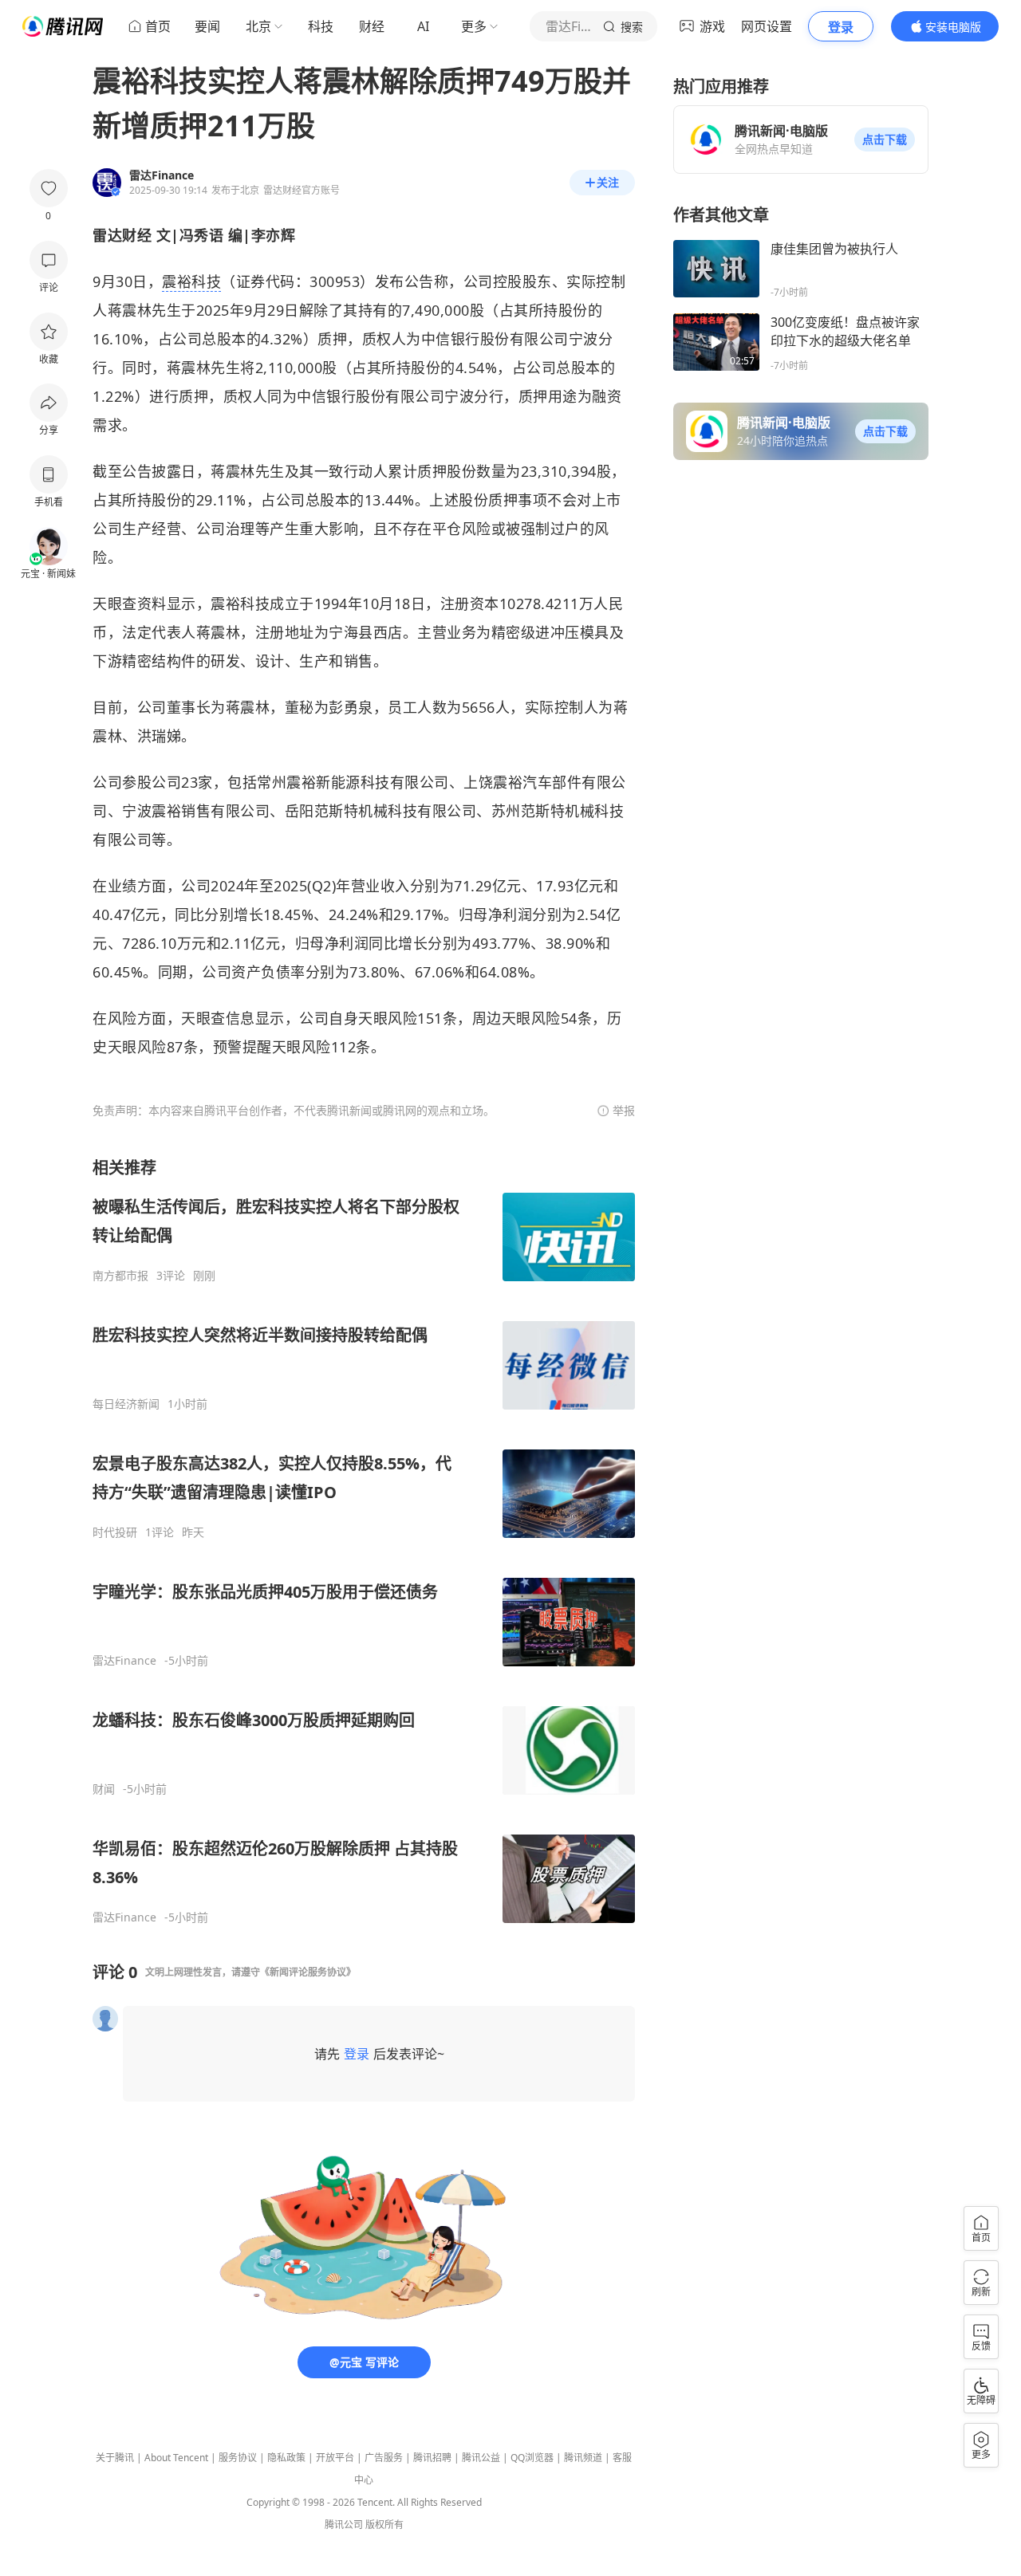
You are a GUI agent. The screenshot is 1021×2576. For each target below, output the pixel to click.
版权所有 (384, 2525)
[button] (885, 140)
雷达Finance (124, 1661)
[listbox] (364, 1541)
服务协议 (238, 2458)
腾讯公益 (481, 2458)
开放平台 (335, 2458)
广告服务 (384, 2458)
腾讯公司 (344, 2525)
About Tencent (176, 2458)
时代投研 (115, 1532)
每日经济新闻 (126, 1404)
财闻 (104, 1789)
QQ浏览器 (532, 2458)
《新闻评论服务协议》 (308, 1972)
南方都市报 (120, 1276)
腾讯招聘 (432, 2458)
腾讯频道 (583, 2458)
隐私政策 (286, 2458)
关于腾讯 (115, 2458)
